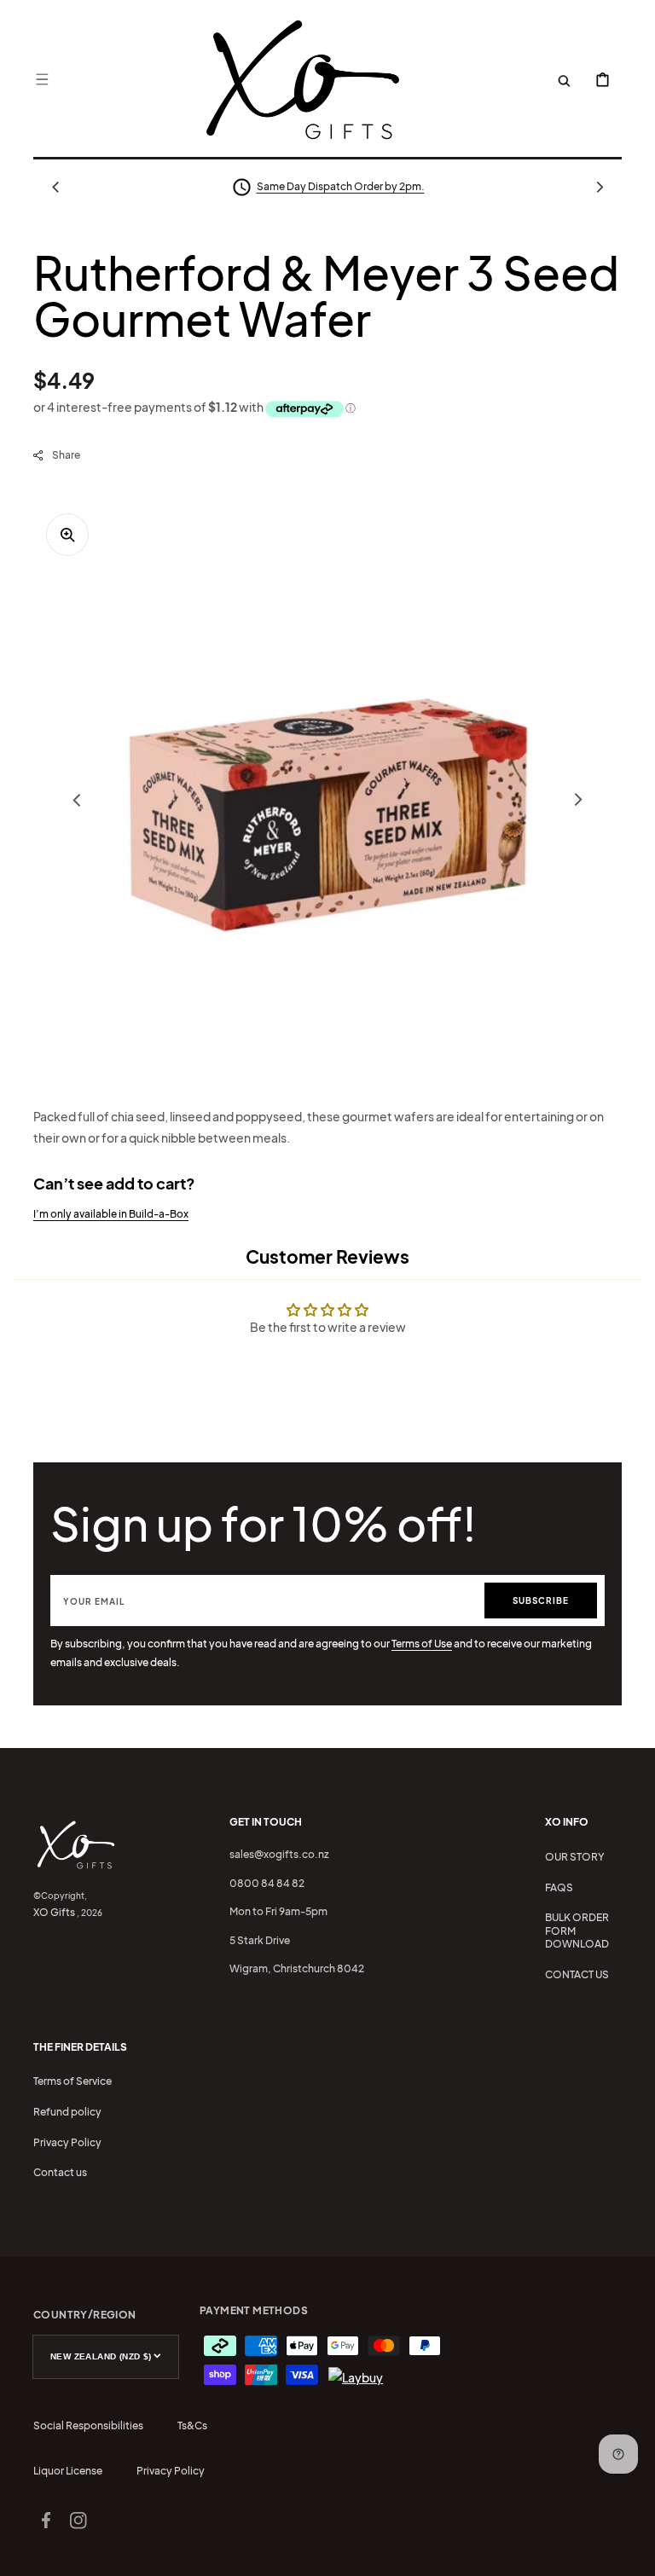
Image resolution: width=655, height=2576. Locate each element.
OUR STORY (575, 1857)
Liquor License (68, 2471)
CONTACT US (577, 1974)
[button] (42, 79)
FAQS (559, 1887)
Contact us (60, 2172)
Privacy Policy (67, 2142)
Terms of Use (422, 1644)
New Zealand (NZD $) (101, 2356)
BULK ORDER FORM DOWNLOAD (577, 1931)
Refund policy (67, 2112)
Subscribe (541, 1601)
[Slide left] (55, 187)
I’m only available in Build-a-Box (111, 1214)
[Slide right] (600, 187)
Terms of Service (72, 2081)
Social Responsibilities (88, 2425)
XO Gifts (54, 1912)
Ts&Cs (192, 2425)
